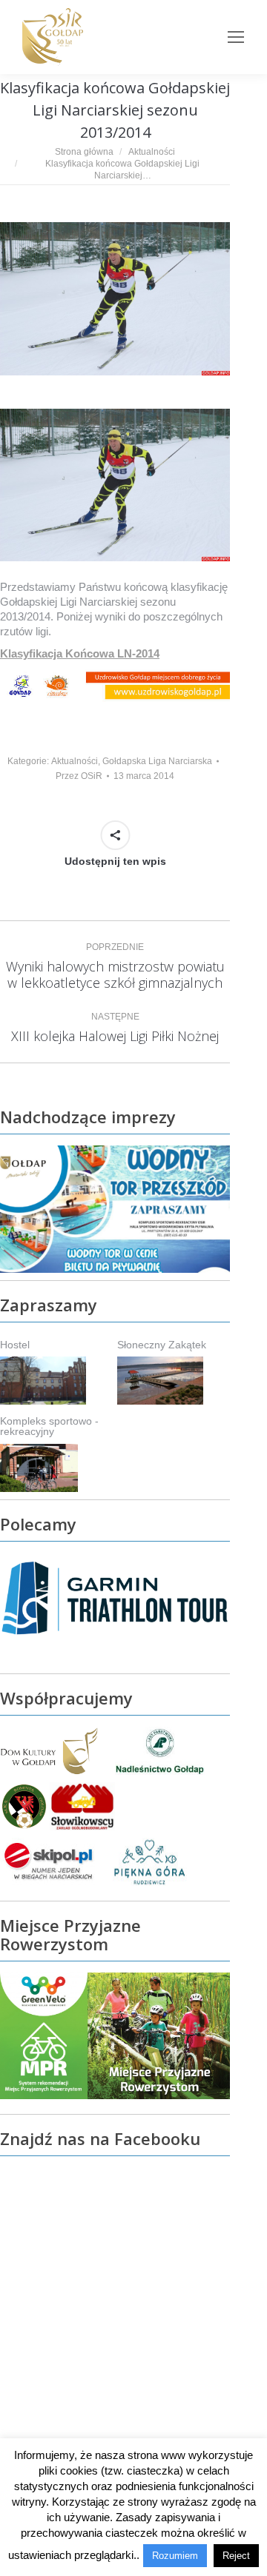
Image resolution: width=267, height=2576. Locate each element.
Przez (79, 776)
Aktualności (75, 761)
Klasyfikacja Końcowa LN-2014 (80, 653)
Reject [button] (236, 2556)
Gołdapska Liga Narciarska (157, 761)
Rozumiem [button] (175, 2556)
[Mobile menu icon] (236, 37)
